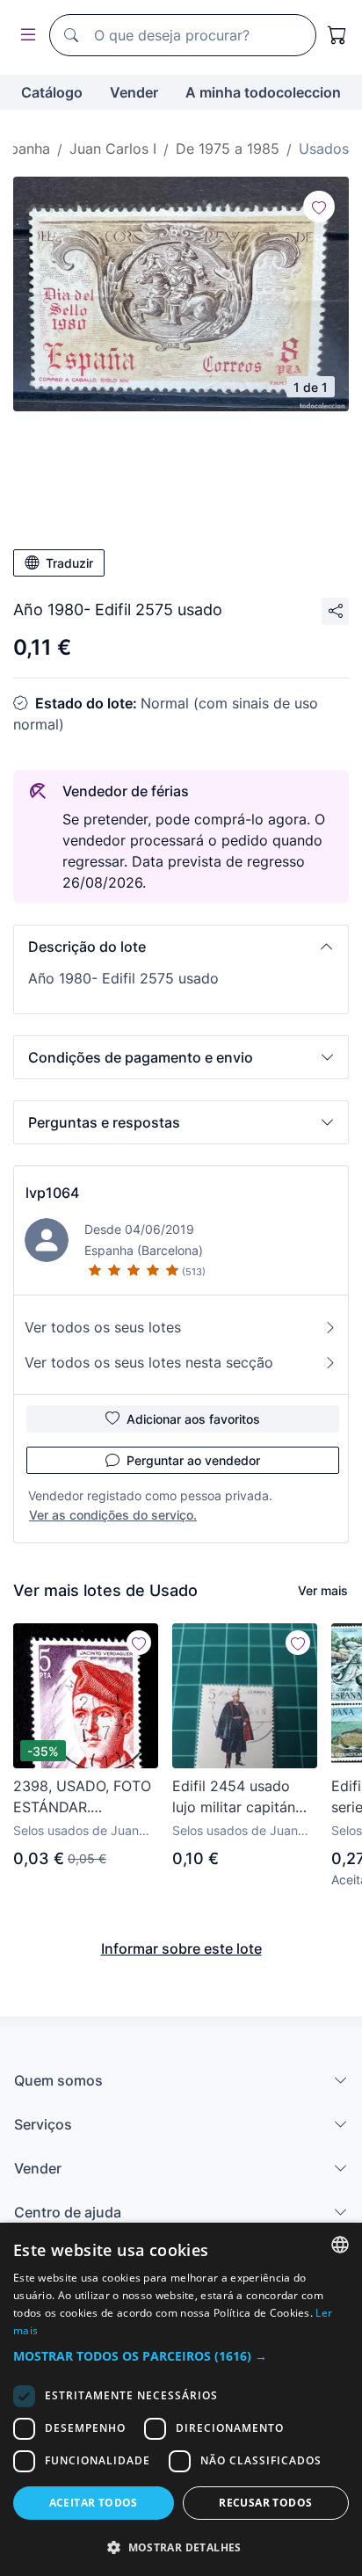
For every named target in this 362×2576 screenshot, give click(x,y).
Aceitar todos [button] (94, 2503)
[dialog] (181, 2399)
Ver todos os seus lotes (103, 1327)
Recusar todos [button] (265, 2503)
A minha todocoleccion (263, 92)
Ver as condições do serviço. (113, 1515)
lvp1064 (52, 1193)
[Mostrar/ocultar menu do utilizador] (25, 36)
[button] (181, 947)
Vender (134, 92)
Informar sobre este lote (181, 1948)
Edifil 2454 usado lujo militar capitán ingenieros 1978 (234, 1797)
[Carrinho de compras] (337, 35)
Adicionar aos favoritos (193, 1419)
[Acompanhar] (319, 207)
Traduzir (69, 563)
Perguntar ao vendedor (193, 1460)
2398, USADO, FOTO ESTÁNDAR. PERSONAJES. (82, 1797)
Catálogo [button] (52, 92)
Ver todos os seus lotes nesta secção (149, 1362)
